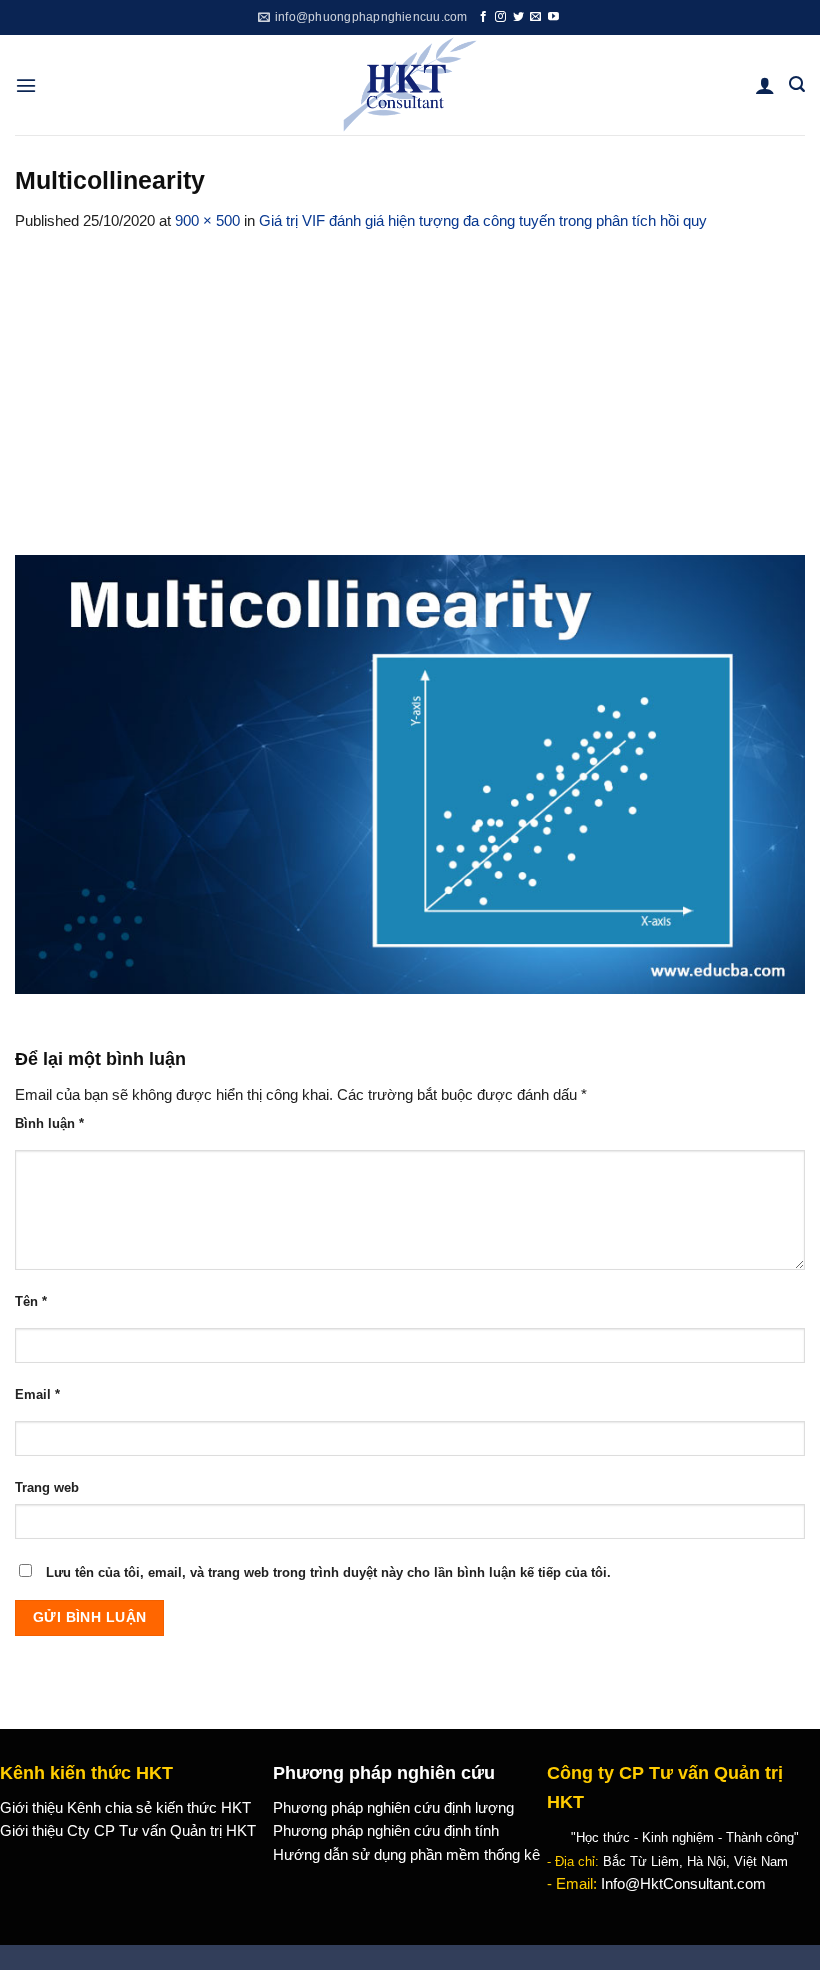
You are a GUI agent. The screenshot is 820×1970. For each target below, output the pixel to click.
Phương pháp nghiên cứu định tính (386, 1831)
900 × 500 (207, 221)
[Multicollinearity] (410, 773)
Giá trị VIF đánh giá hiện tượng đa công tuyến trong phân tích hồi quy (483, 221)
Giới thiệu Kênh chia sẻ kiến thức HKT (125, 1808)
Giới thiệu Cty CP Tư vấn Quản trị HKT (128, 1831)
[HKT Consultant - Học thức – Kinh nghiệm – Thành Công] (410, 85)
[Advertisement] (410, 383)
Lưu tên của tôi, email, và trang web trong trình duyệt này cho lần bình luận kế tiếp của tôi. (328, 1572)
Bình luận (49, 1123)
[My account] (765, 85)
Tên (31, 1301)
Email (37, 1394)
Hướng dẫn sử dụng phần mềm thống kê (406, 1855)
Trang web (47, 1487)
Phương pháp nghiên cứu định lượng (393, 1808)
